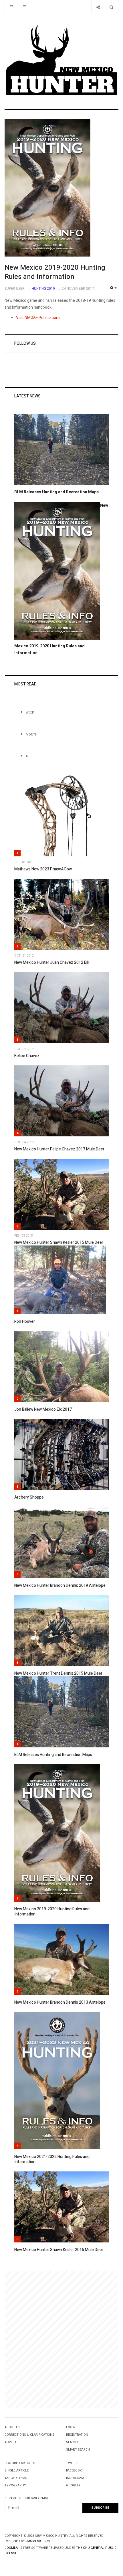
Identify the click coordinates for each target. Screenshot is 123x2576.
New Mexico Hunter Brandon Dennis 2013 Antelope (60, 2002)
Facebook (74, 2470)
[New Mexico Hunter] (61, 61)
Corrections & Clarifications (29, 2435)
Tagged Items (16, 2478)
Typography (15, 2485)
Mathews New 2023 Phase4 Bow (43, 869)
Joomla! (12, 2548)
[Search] (111, 7)
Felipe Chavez (27, 1056)
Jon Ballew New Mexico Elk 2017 (43, 1409)
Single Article (17, 2470)
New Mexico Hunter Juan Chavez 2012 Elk (52, 962)
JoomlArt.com (38, 2541)
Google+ (73, 2485)
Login (71, 2427)
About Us (12, 2427)
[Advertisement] (61, 2340)
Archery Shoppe (29, 1497)
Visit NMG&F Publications (38, 318)
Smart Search (78, 2450)
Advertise (13, 2442)
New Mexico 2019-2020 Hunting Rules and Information (55, 272)
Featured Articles (20, 2463)
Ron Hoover (25, 1321)
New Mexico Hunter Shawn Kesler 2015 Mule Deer (59, 1242)
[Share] (98, 7)
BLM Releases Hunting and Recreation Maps (53, 1755)
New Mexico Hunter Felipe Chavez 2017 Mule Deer (59, 1149)
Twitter (73, 2463)
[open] (11, 7)
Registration (77, 2435)
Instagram (75, 2478)
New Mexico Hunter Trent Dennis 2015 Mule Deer (58, 1673)
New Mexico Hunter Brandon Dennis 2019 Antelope (60, 1585)
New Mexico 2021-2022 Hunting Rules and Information (52, 2159)
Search (72, 2442)
